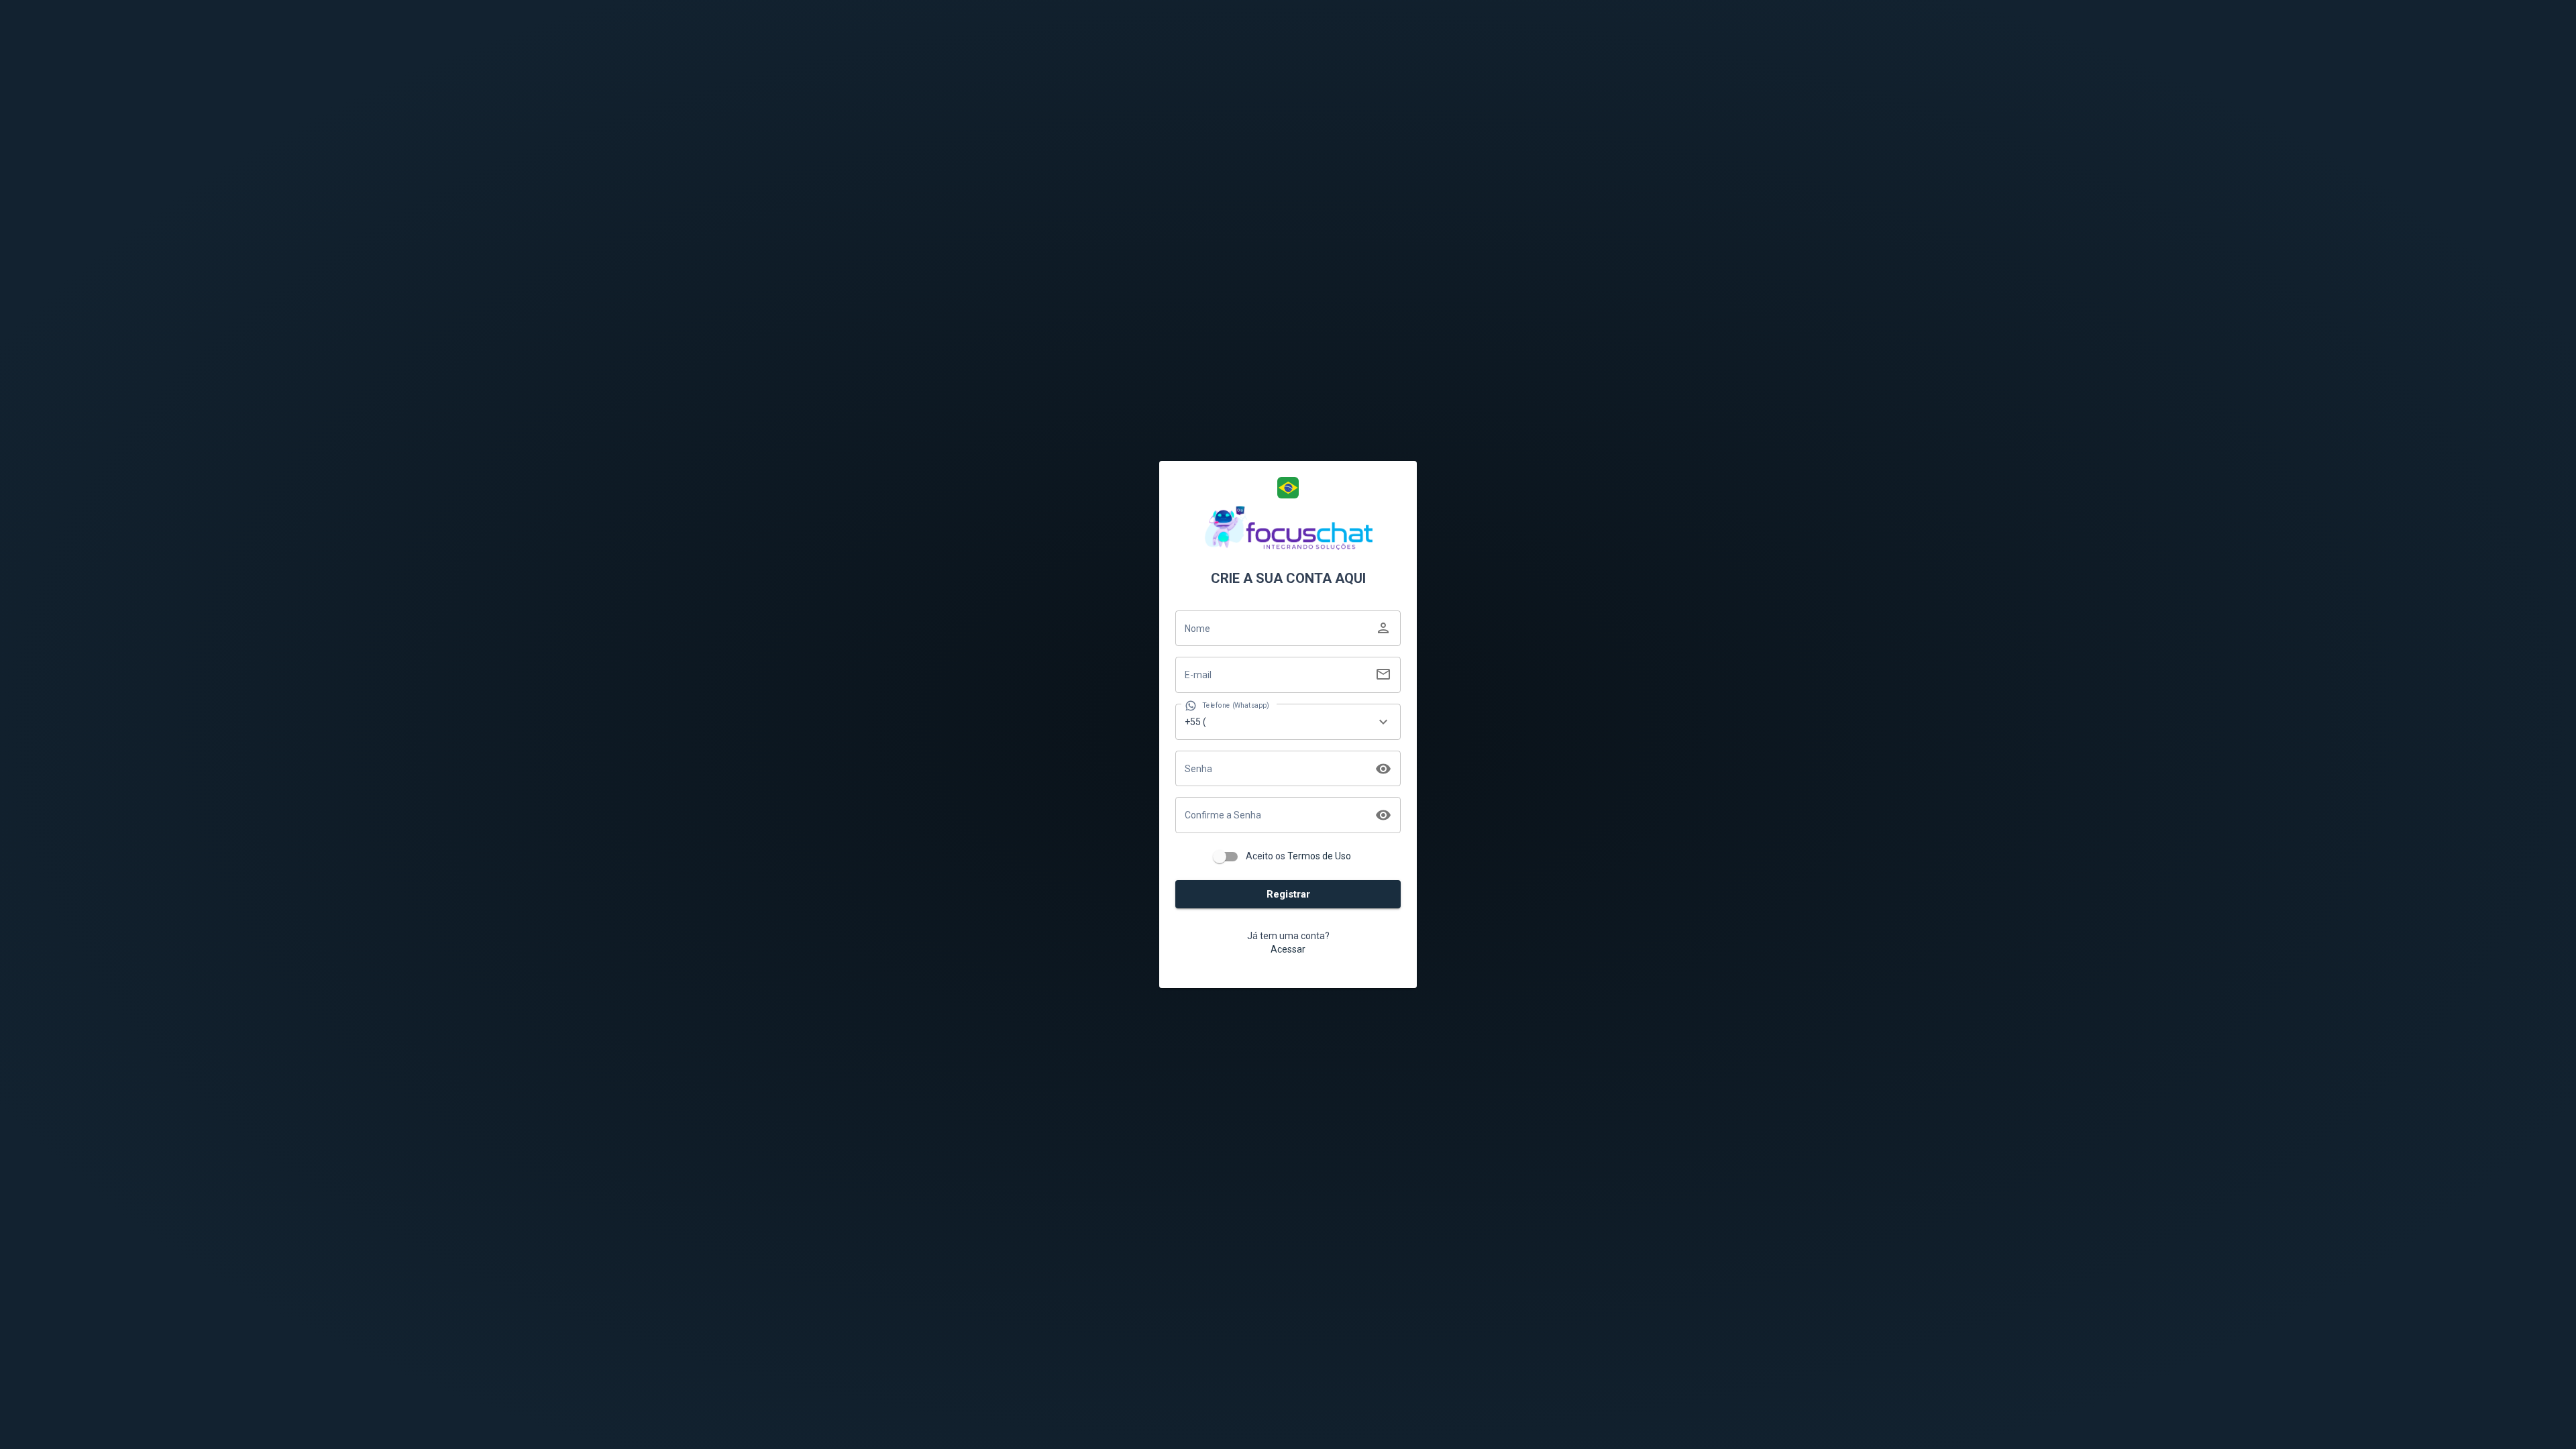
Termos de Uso (1319, 856)
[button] (1288, 488)
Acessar (1288, 949)
